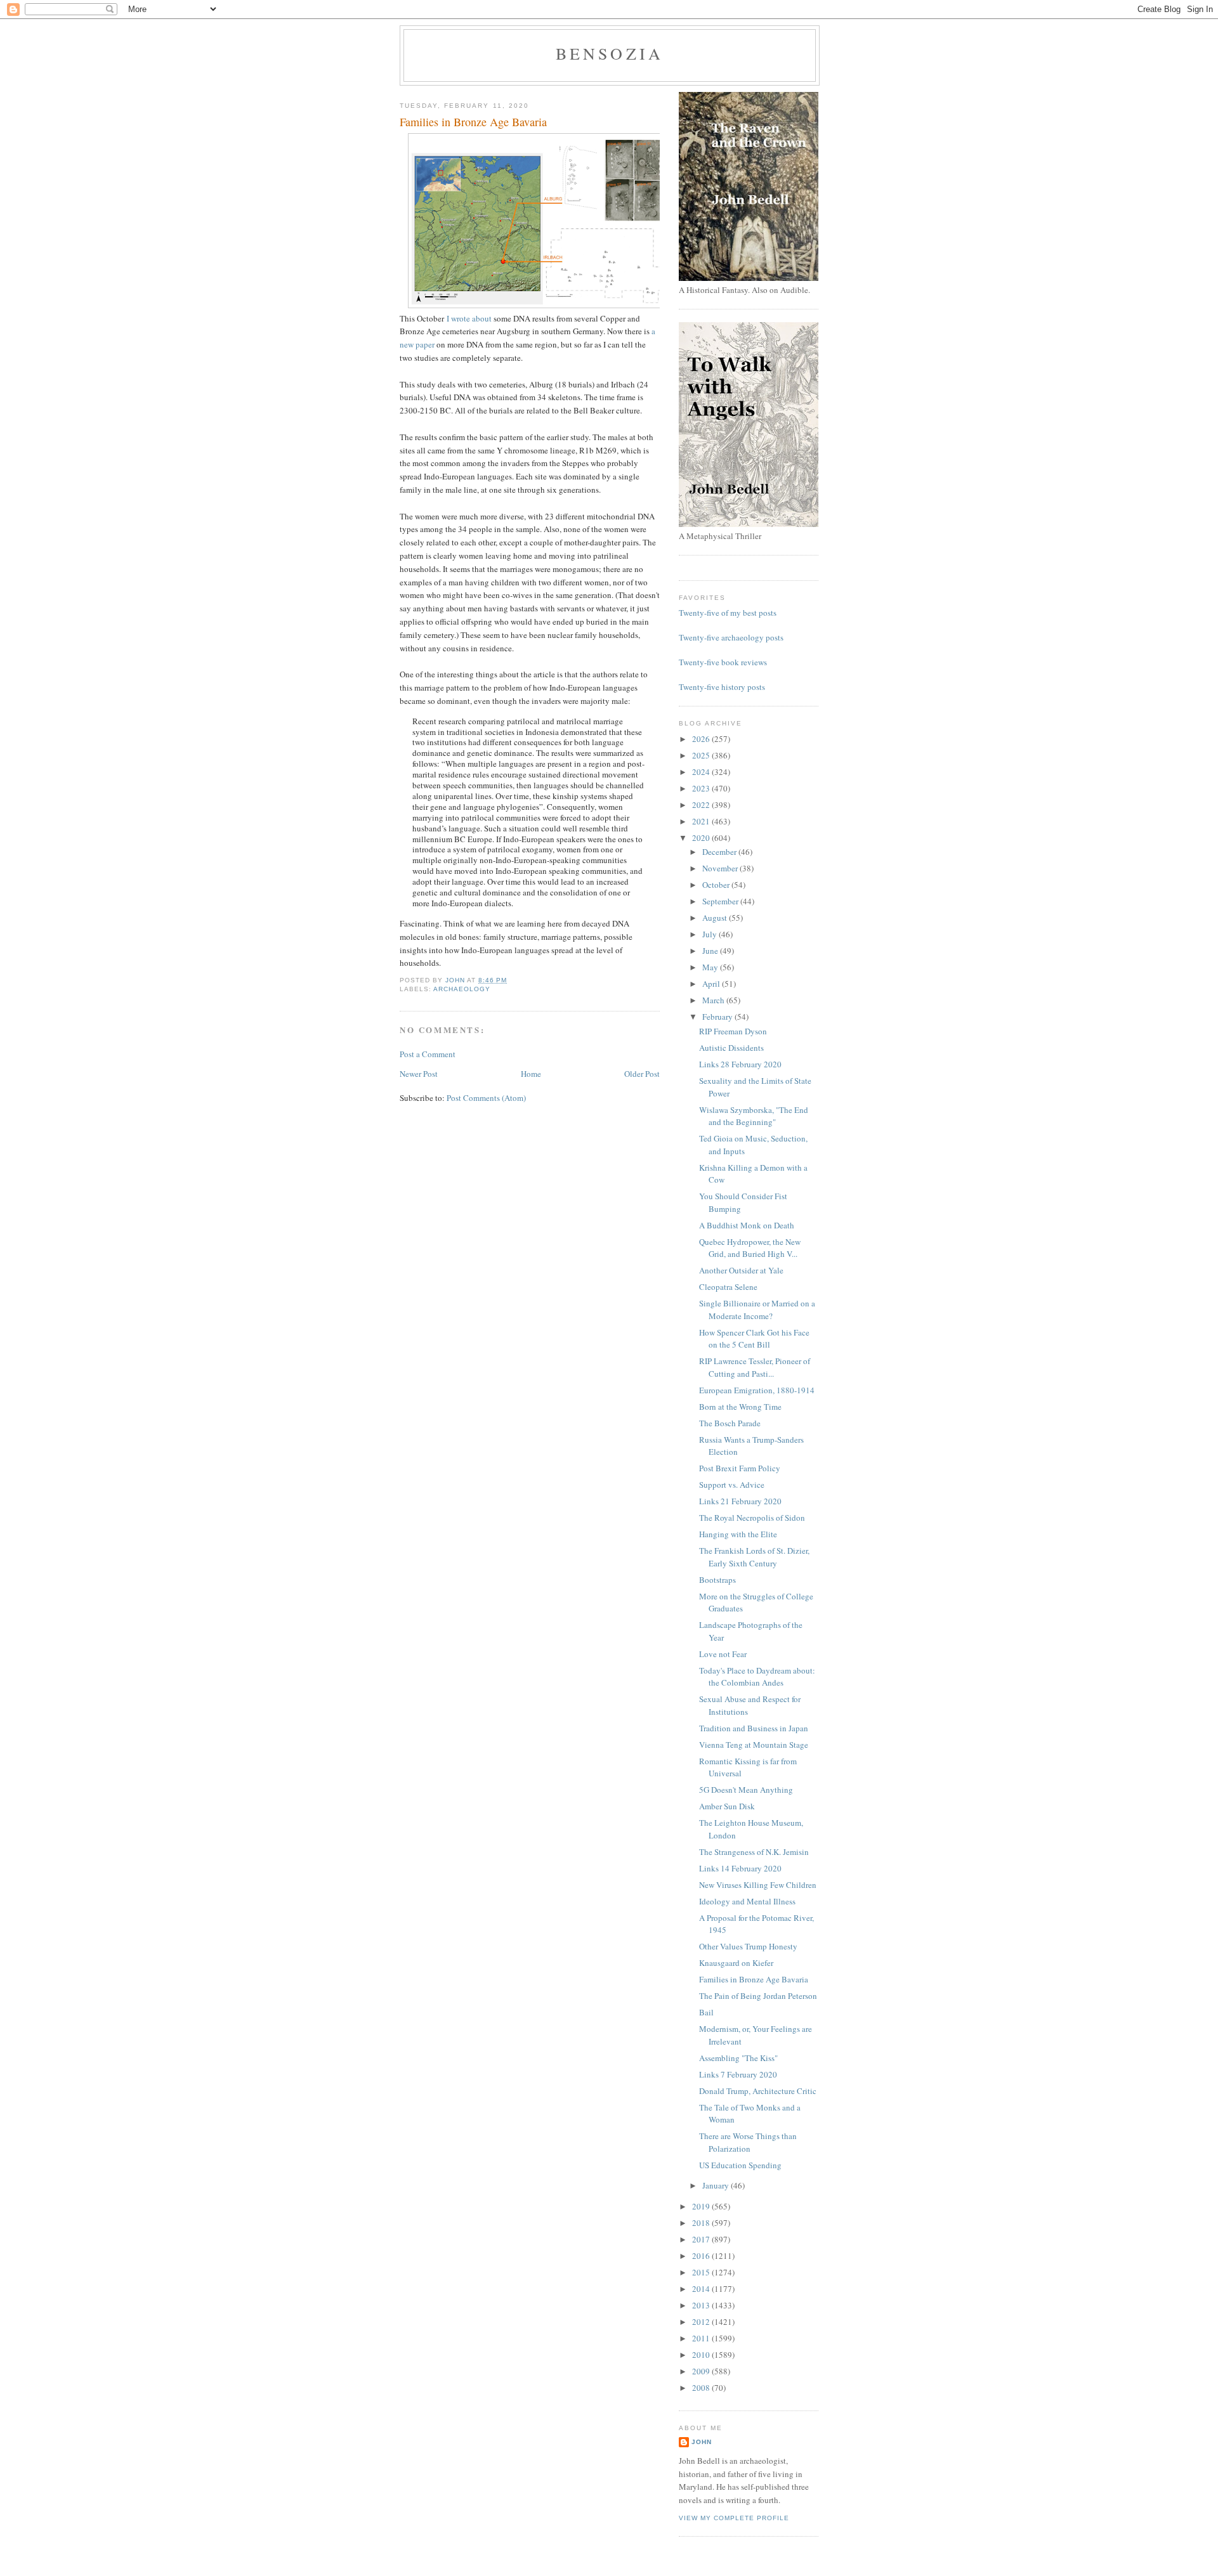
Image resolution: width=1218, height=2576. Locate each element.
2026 (702, 739)
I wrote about (469, 318)
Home (531, 1074)
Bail (706, 2012)
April (712, 984)
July (710, 934)
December (720, 852)
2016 (702, 2256)
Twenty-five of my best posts (728, 613)
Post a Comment (428, 1054)
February (718, 1017)
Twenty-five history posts (722, 687)
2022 (702, 805)
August (716, 918)
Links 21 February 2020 (740, 1501)
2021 (702, 821)
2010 (702, 2355)
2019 (702, 2206)
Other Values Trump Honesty (748, 1946)
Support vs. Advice (732, 1485)
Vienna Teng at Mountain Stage (754, 1745)
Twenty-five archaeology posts (731, 637)
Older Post (642, 1074)
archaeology (462, 989)
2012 (702, 2322)
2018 (702, 2223)
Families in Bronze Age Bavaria (754, 1979)
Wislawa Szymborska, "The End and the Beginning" (754, 1116)
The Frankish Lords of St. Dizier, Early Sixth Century (754, 1557)
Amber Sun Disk (727, 1806)
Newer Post (419, 1074)
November (721, 868)
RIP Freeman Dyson (733, 1031)
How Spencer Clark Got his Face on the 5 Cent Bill (754, 1339)
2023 (702, 788)
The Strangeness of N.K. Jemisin (754, 1852)
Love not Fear (723, 1654)
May (711, 967)
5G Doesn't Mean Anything (746, 1790)
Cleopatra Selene (728, 1287)
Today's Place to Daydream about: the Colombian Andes (757, 1677)
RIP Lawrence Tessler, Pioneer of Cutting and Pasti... (755, 1367)
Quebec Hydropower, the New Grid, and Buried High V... (750, 1248)
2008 (702, 2388)
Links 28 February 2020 (740, 1064)
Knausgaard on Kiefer (736, 1963)
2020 (702, 838)
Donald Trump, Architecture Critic (758, 2091)
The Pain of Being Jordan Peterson (758, 1996)
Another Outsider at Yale (741, 1270)
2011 (702, 2338)
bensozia (610, 53)
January (717, 2185)
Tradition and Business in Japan (754, 1728)
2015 (702, 2272)
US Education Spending (740, 2165)
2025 (702, 755)
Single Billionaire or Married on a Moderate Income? (757, 1310)
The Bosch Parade (730, 1423)
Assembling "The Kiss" (738, 2058)
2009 (702, 2371)
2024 (702, 772)
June (711, 951)
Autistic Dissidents (731, 1048)
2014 (702, 2289)
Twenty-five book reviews (723, 662)
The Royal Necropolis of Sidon (752, 1518)
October (717, 885)
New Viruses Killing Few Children (758, 1885)
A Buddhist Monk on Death (747, 1225)
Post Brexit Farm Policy (740, 1468)
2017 (702, 2239)
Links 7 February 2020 (738, 2074)
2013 (702, 2305)
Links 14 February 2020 (740, 1868)
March (714, 1000)
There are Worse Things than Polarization (748, 2142)
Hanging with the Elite (738, 1534)
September (721, 901)
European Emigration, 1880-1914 (757, 1390)
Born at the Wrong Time (740, 1407)
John (702, 2442)
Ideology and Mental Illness (747, 1901)
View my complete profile (734, 2518)
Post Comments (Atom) (486, 1098)
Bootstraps (717, 1580)
